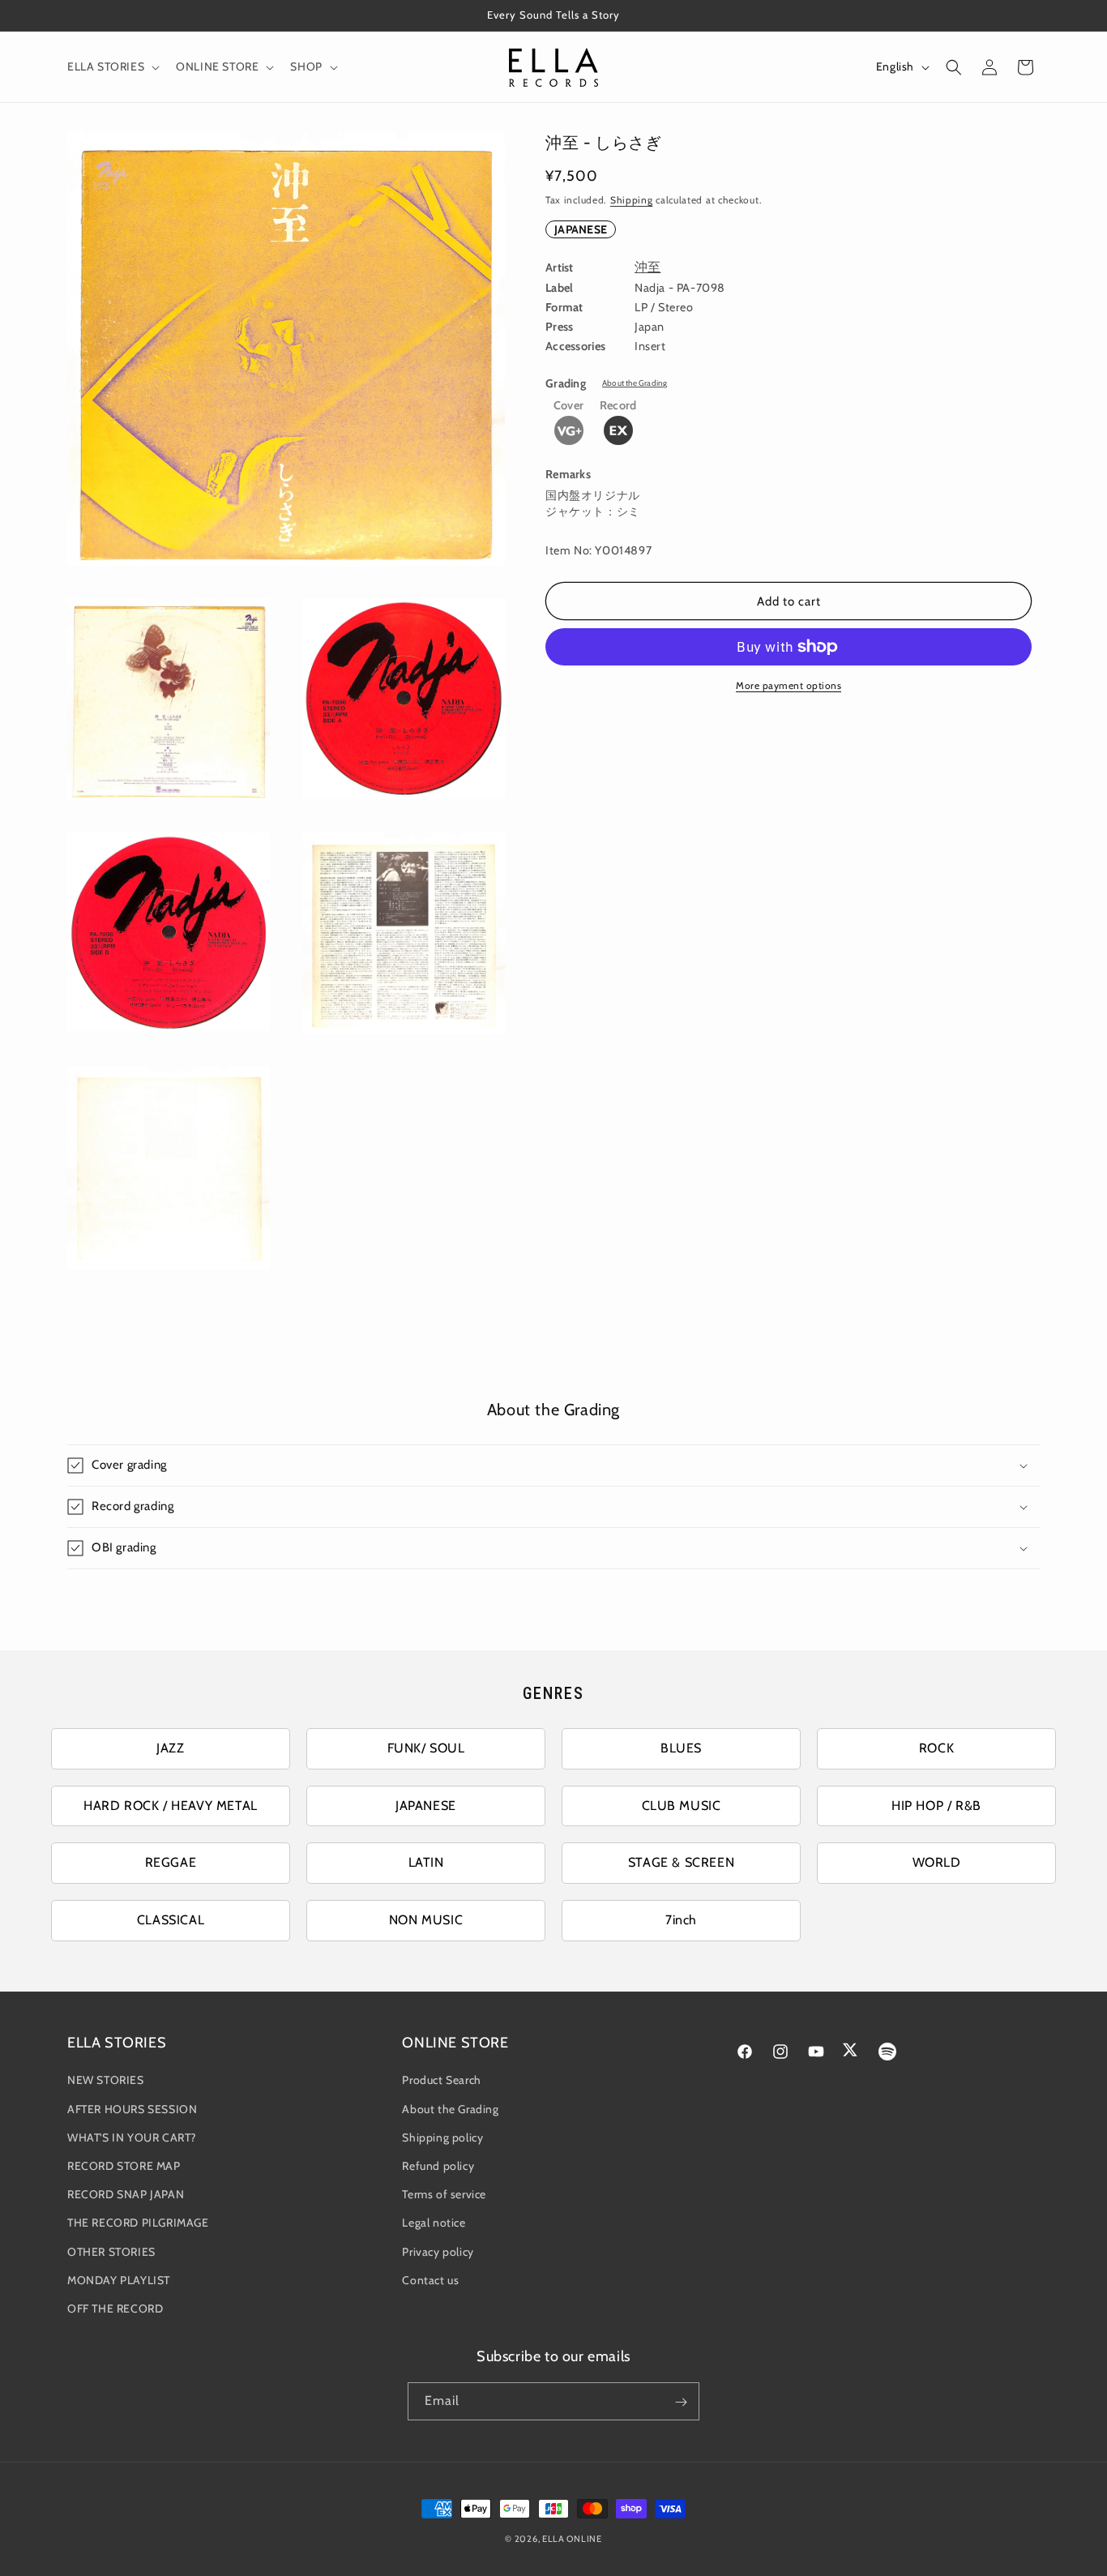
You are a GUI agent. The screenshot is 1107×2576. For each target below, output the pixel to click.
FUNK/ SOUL (426, 1748)
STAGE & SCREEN (681, 1862)
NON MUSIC (426, 1920)
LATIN (426, 1862)
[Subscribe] (681, 2402)
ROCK (936, 1748)
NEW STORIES (106, 2081)
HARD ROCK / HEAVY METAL (171, 1806)
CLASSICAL (171, 1920)
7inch (681, 1920)
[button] (112, 66)
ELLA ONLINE (572, 2539)
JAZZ (170, 1748)
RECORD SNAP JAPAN (126, 2194)
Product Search (441, 2081)
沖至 (648, 267)
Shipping (632, 200)
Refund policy (438, 2166)
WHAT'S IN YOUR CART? (132, 2137)
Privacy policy (438, 2252)
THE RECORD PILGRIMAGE (138, 2223)
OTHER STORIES (111, 2252)
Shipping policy (442, 2137)
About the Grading (635, 383)
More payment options (789, 685)
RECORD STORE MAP (124, 2166)
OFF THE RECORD (115, 2309)
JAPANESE (581, 229)
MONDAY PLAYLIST (119, 2280)
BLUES (681, 1748)
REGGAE (171, 1862)
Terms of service (444, 2194)
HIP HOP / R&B (936, 1806)
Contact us (430, 2280)
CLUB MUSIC (682, 1806)
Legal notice (434, 2223)
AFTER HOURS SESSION (132, 2109)
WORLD (937, 1862)
